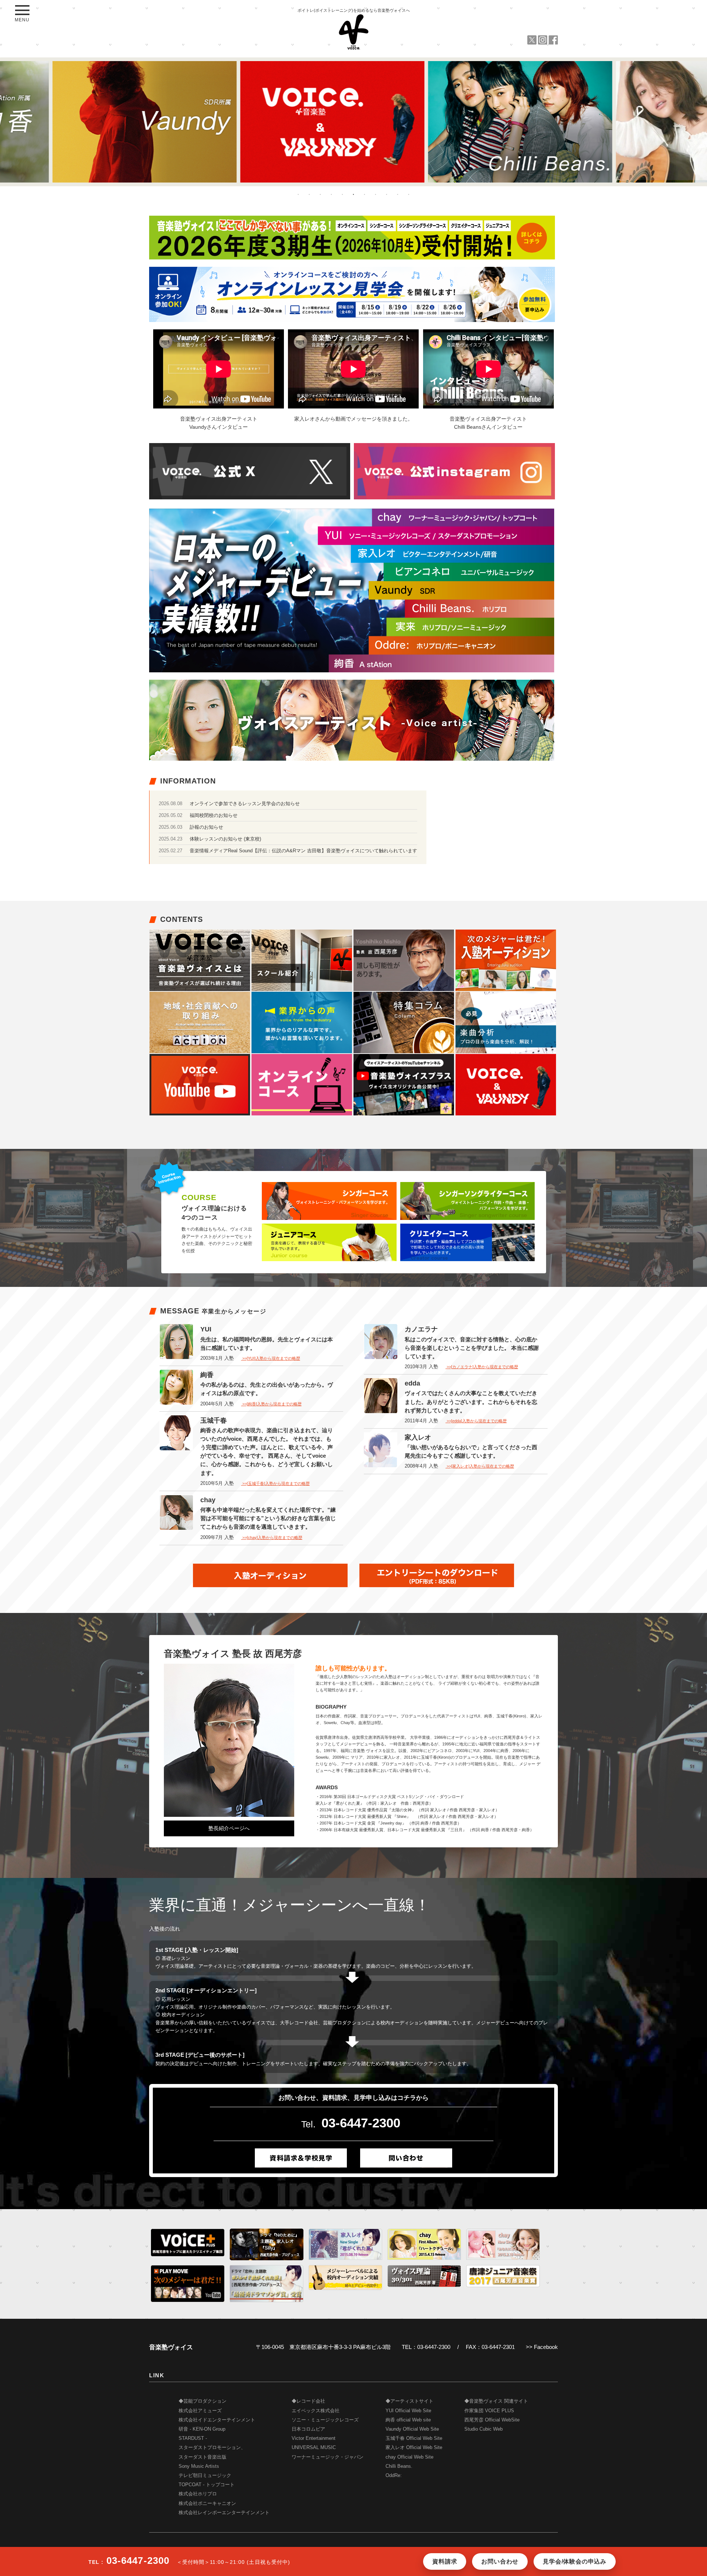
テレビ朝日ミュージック (205, 2476)
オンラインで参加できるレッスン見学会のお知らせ (245, 804)
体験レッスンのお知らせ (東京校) (225, 839)
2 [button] (309, 194)
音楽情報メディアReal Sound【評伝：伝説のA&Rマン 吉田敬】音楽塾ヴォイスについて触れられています (303, 851)
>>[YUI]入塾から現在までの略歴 (271, 1358)
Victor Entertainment (314, 2438)
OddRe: (394, 2476)
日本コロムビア (308, 2429)
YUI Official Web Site (408, 2411)
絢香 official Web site (408, 2420)
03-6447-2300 (361, 2123)
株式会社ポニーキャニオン (207, 2504)
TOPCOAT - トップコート (207, 2485)
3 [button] (320, 194)
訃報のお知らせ (206, 827)
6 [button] (353, 194)
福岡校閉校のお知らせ (214, 815)
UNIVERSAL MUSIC (314, 2448)
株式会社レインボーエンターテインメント (224, 2513)
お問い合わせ (500, 2561)
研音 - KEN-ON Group (202, 2429)
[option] (166, 122)
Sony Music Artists (199, 2466)
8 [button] (376, 194)
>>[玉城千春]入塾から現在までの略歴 (275, 1483)
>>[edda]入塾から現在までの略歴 (476, 1421)
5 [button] (342, 194)
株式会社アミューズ (200, 2411)
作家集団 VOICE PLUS (489, 2411)
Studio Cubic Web (483, 2429)
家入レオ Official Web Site (414, 2448)
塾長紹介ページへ (229, 1828)
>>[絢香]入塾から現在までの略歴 (271, 1404)
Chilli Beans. (399, 2466)
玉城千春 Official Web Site (414, 2438)
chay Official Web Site (409, 2457)
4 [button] (331, 194)
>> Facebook (542, 2347)
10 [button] (398, 194)
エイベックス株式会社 (316, 2411)
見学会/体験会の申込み (575, 2561)
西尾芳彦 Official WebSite (492, 2420)
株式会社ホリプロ (198, 2494)
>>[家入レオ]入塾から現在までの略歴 (480, 1466)
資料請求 (445, 2561)
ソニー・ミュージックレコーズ (325, 2420)
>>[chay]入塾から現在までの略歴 (272, 1538)
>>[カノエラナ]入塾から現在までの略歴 (482, 1367)
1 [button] (298, 194)
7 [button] (365, 194)
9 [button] (387, 194)
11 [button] (409, 194)
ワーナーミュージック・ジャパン (328, 2457)
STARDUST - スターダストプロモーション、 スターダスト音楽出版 (212, 2448)
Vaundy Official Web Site (412, 2429)
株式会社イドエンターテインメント (217, 2420)
